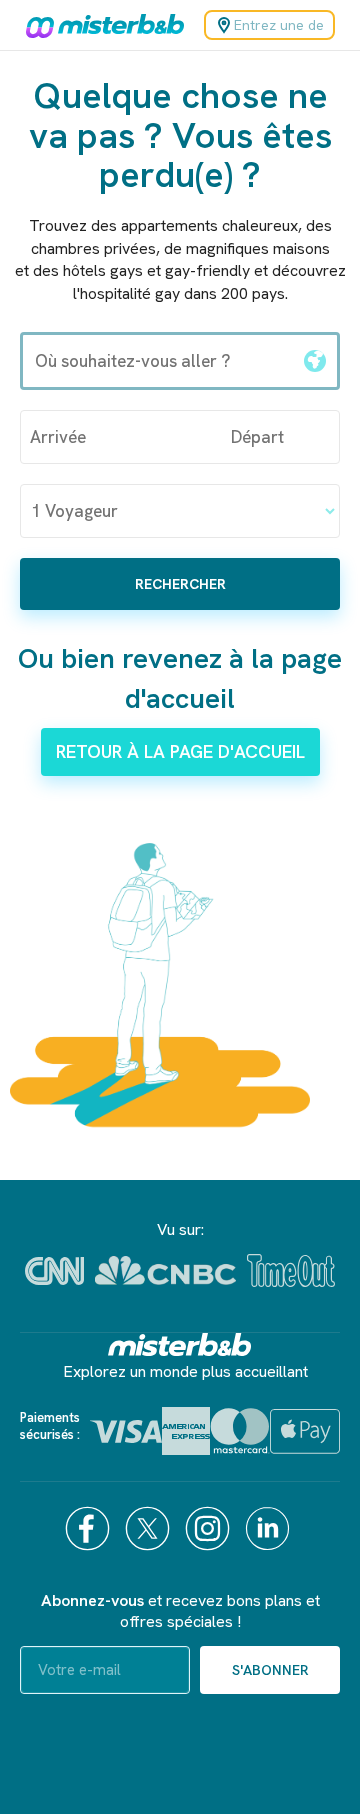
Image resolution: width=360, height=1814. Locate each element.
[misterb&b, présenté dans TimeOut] (291, 1270)
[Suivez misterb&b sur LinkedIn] (270, 1528)
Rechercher (180, 584)
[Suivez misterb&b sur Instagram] (210, 1528)
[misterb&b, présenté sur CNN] (54, 1271)
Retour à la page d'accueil (180, 751)
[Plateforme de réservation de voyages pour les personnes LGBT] (180, 1344)
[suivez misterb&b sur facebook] (90, 1528)
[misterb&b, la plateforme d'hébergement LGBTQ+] (100, 25)
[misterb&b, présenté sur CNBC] (165, 1270)
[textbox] (158, 361)
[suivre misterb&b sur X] (150, 1528)
